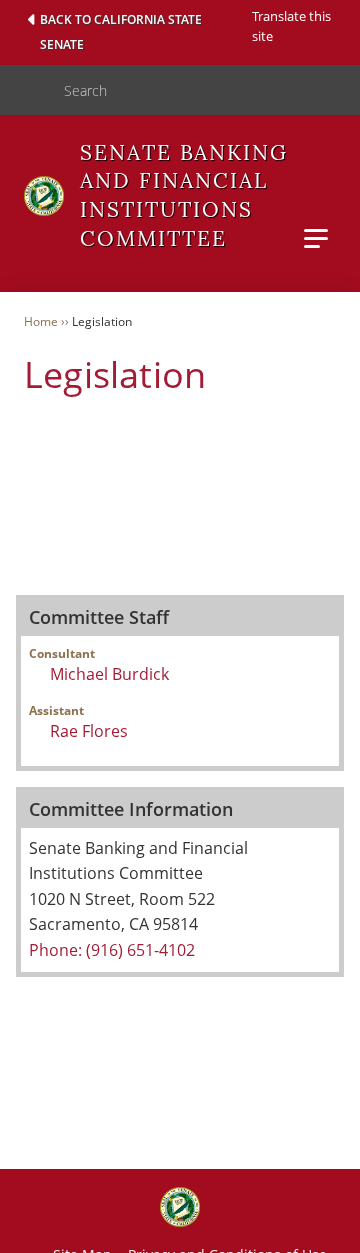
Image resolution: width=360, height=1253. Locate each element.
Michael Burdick (109, 674)
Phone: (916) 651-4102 (112, 950)
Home (41, 321)
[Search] (24, 90)
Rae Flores (89, 731)
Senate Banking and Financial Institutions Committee (184, 195)
